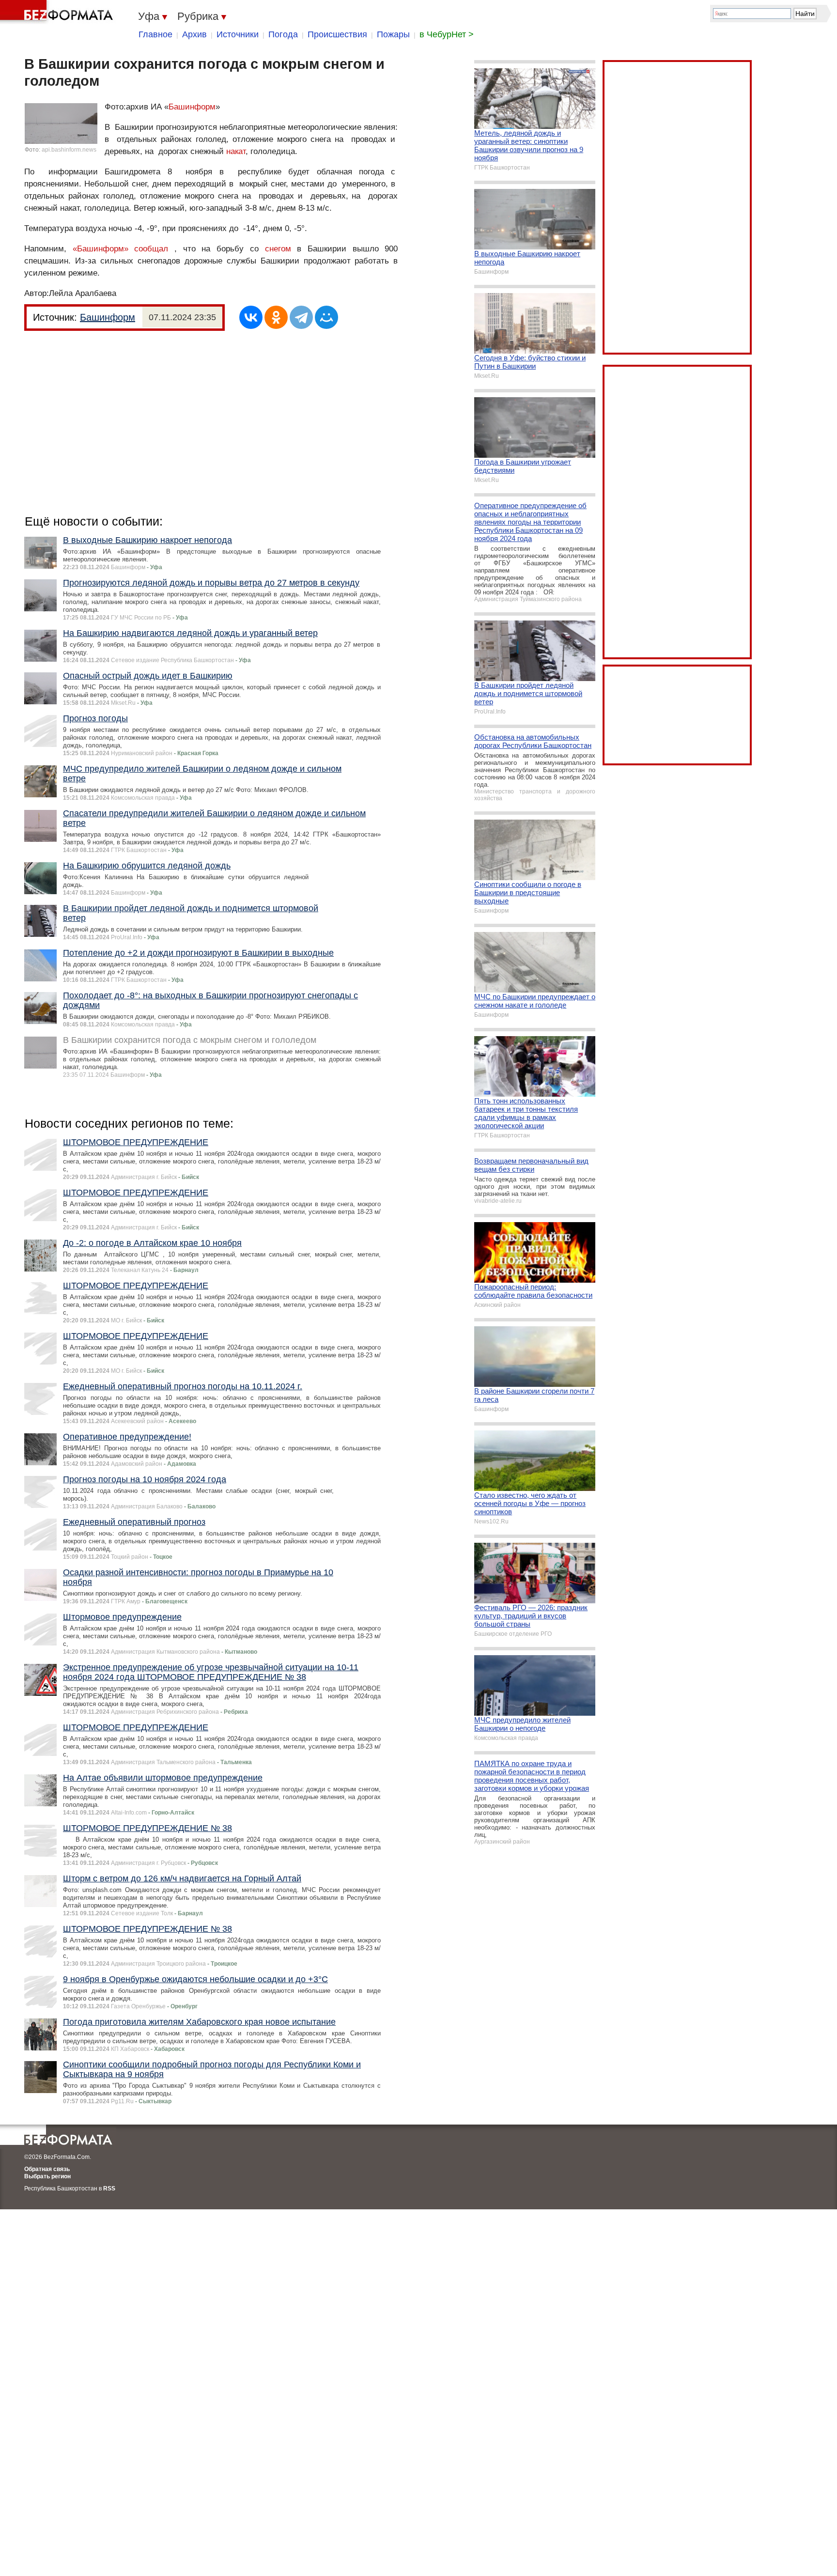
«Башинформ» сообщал (121, 249)
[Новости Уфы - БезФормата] (58, 12)
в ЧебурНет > (447, 34)
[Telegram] (301, 317)
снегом (278, 249)
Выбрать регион (47, 2176)
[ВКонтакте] (251, 317)
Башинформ (192, 107)
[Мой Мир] (326, 317)
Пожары (393, 34)
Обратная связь (47, 2169)
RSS (109, 2188)
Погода (283, 34)
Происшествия (337, 34)
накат (236, 151)
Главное (155, 34)
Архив (194, 34)
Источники (238, 34)
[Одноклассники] (276, 317)
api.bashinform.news (69, 150)
